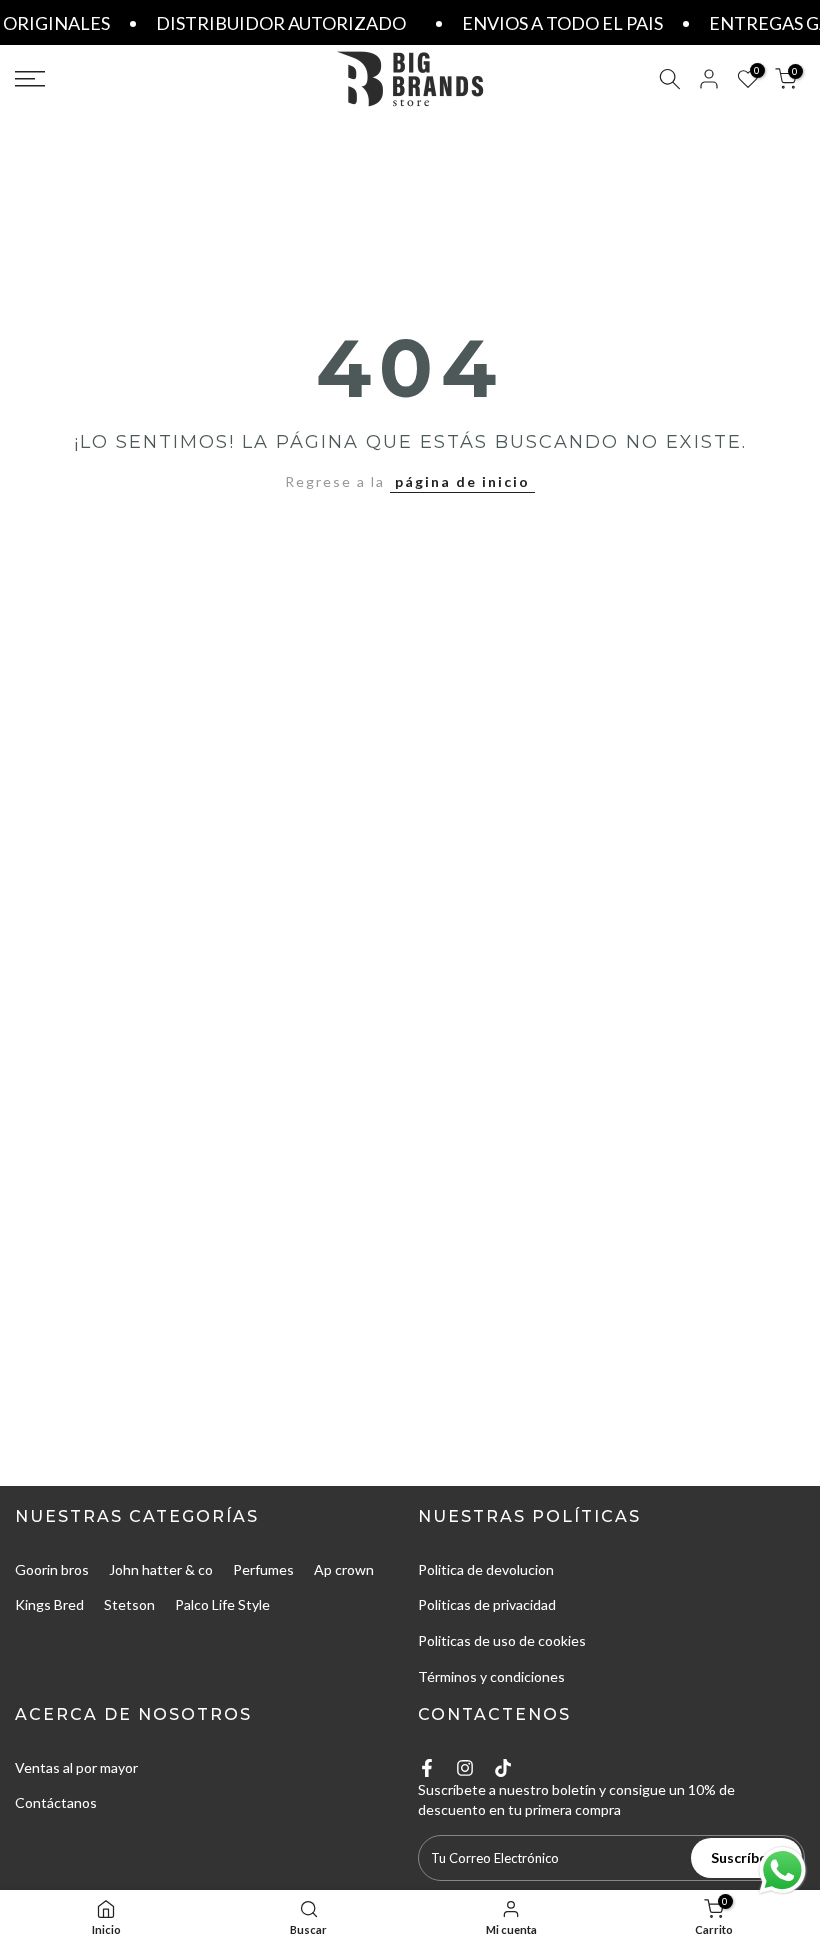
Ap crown (344, 1569)
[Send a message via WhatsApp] (782, 1870)
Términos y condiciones (491, 1676)
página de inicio (462, 481)
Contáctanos (56, 1802)
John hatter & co (161, 1569)
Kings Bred (49, 1604)
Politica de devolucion (486, 1569)
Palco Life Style (222, 1604)
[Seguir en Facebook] (427, 1768)
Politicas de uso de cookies (502, 1640)
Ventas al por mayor (76, 1767)
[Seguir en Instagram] (465, 1768)
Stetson (129, 1604)
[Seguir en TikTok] (503, 1768)
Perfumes (263, 1569)
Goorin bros (52, 1569)
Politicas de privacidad (487, 1604)
